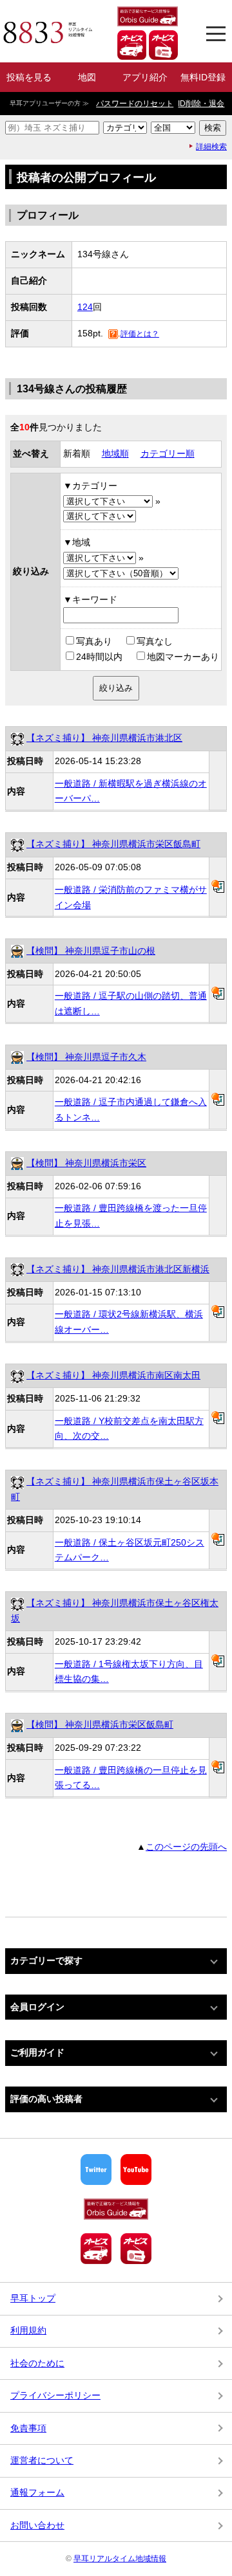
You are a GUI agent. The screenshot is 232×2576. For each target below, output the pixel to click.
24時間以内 (99, 657)
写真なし (155, 641)
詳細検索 (211, 147)
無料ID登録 (203, 77)
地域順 (115, 453)
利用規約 (28, 2330)
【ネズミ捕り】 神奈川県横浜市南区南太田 (113, 1375)
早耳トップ (33, 2298)
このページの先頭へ (186, 1847)
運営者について (42, 2460)
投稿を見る (29, 77)
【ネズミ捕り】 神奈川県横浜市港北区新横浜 (118, 1269)
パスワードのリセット (135, 104)
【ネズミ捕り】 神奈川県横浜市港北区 (104, 738)
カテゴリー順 (168, 453)
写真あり (94, 641)
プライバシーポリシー (55, 2395)
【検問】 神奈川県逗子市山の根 (91, 951)
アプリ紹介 (145, 77)
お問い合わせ (37, 2525)
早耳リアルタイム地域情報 (120, 2559)
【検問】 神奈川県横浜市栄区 (86, 1163)
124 (85, 307)
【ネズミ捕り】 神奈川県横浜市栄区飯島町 (113, 844)
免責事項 (28, 2428)
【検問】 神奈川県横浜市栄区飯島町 (100, 1724)
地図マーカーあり (183, 657)
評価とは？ (140, 334)
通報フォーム (37, 2492)
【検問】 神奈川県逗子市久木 (86, 1057)
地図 (87, 77)
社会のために (37, 2363)
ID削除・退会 (201, 104)
